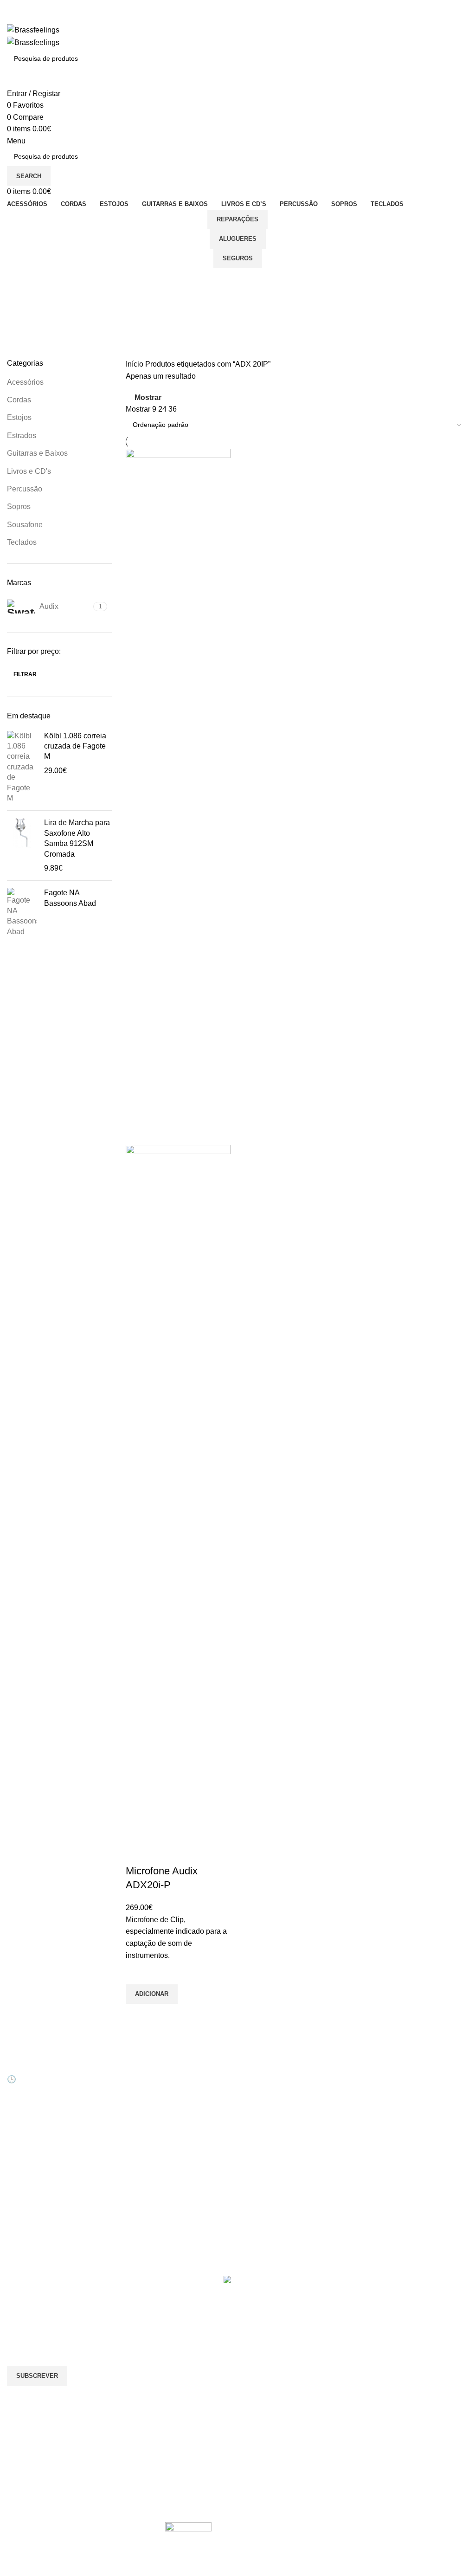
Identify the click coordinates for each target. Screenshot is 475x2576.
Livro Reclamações (154, 2133)
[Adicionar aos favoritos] (137, 1973)
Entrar (135, 2069)
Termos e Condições (275, 2149)
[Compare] (137, 1853)
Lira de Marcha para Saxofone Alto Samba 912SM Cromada (77, 838)
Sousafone (25, 525)
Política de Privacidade (278, 2164)
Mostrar (148, 397)
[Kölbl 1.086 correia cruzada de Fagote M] (22, 767)
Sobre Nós (260, 2069)
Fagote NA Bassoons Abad (70, 898)
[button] (152, 1994)
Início (135, 364)
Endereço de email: (39, 2329)
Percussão (25, 489)
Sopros (19, 507)
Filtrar (25, 674)
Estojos (19, 417)
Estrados (22, 436)
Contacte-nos (264, 2085)
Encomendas (145, 2101)
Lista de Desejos (150, 2117)
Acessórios (25, 382)
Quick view (137, 2015)
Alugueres (238, 239)
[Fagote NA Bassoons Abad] (22, 912)
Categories (26, 325)
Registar (138, 2085)
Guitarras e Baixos (37, 453)
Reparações (237, 219)
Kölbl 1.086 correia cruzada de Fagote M (75, 746)
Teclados (22, 542)
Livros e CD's (29, 471)
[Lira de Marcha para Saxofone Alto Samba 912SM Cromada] (22, 846)
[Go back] (19, 280)
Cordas (19, 400)
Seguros (238, 258)
